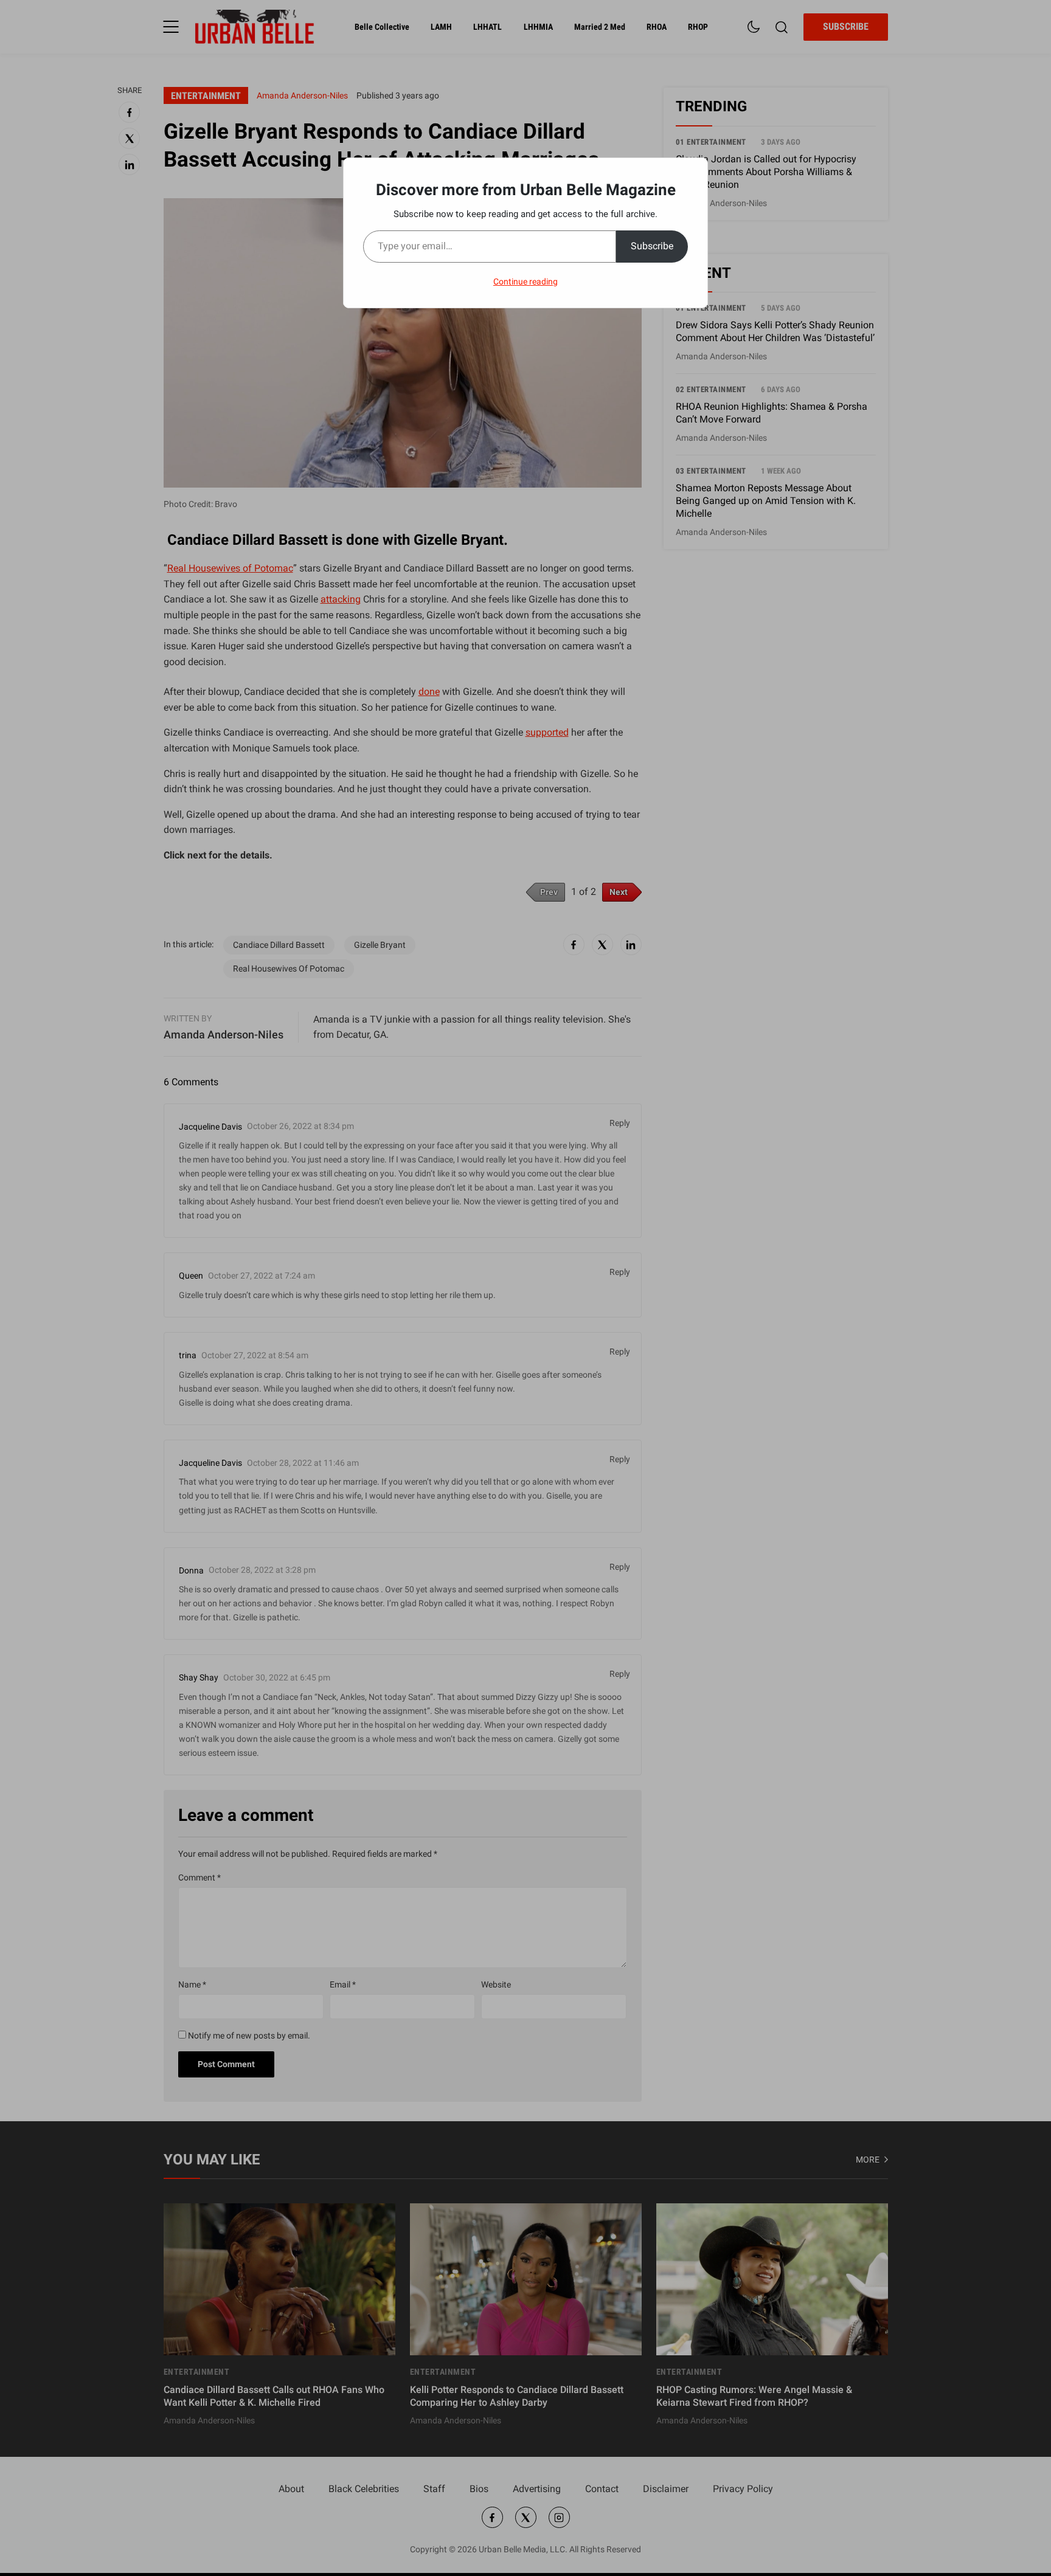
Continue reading (525, 281)
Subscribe (652, 246)
